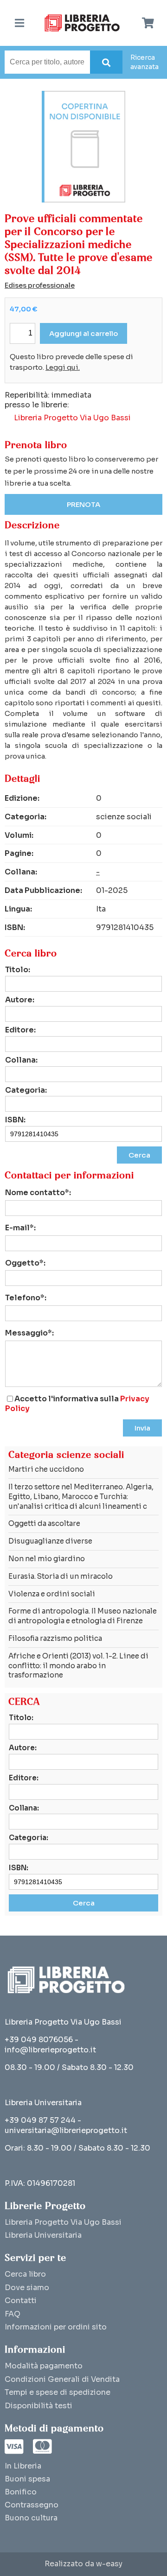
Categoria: (26, 1090)
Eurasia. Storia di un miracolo (61, 1576)
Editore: (20, 1030)
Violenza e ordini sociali (52, 1594)
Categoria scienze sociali (66, 1455)
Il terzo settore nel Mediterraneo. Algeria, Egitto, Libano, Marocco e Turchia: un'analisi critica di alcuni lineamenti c (81, 1497)
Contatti (21, 2301)
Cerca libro (25, 2274)
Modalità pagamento (44, 2366)
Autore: (20, 1000)
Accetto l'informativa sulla (77, 1404)
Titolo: (18, 970)
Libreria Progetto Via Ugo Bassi (72, 418)
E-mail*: (20, 1228)
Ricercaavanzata (145, 62)
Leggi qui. (63, 367)
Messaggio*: (29, 1333)
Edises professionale (40, 285)
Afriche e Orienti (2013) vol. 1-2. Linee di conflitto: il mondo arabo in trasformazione (78, 1666)
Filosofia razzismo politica (55, 1638)
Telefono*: (26, 1298)
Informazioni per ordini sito (56, 2327)
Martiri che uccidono (46, 1469)
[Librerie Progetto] (84, 23)
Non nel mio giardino (47, 1559)
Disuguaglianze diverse (50, 1541)
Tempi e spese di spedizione (58, 2392)
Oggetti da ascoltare (44, 1523)
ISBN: (15, 1120)
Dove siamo (27, 2288)
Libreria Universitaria (43, 2235)
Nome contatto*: (38, 1193)
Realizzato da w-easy (83, 2564)
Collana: (21, 1060)
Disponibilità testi (39, 2406)
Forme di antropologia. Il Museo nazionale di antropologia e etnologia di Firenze (83, 1616)
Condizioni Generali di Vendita (62, 2379)
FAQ (13, 2314)
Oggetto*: (25, 1263)
